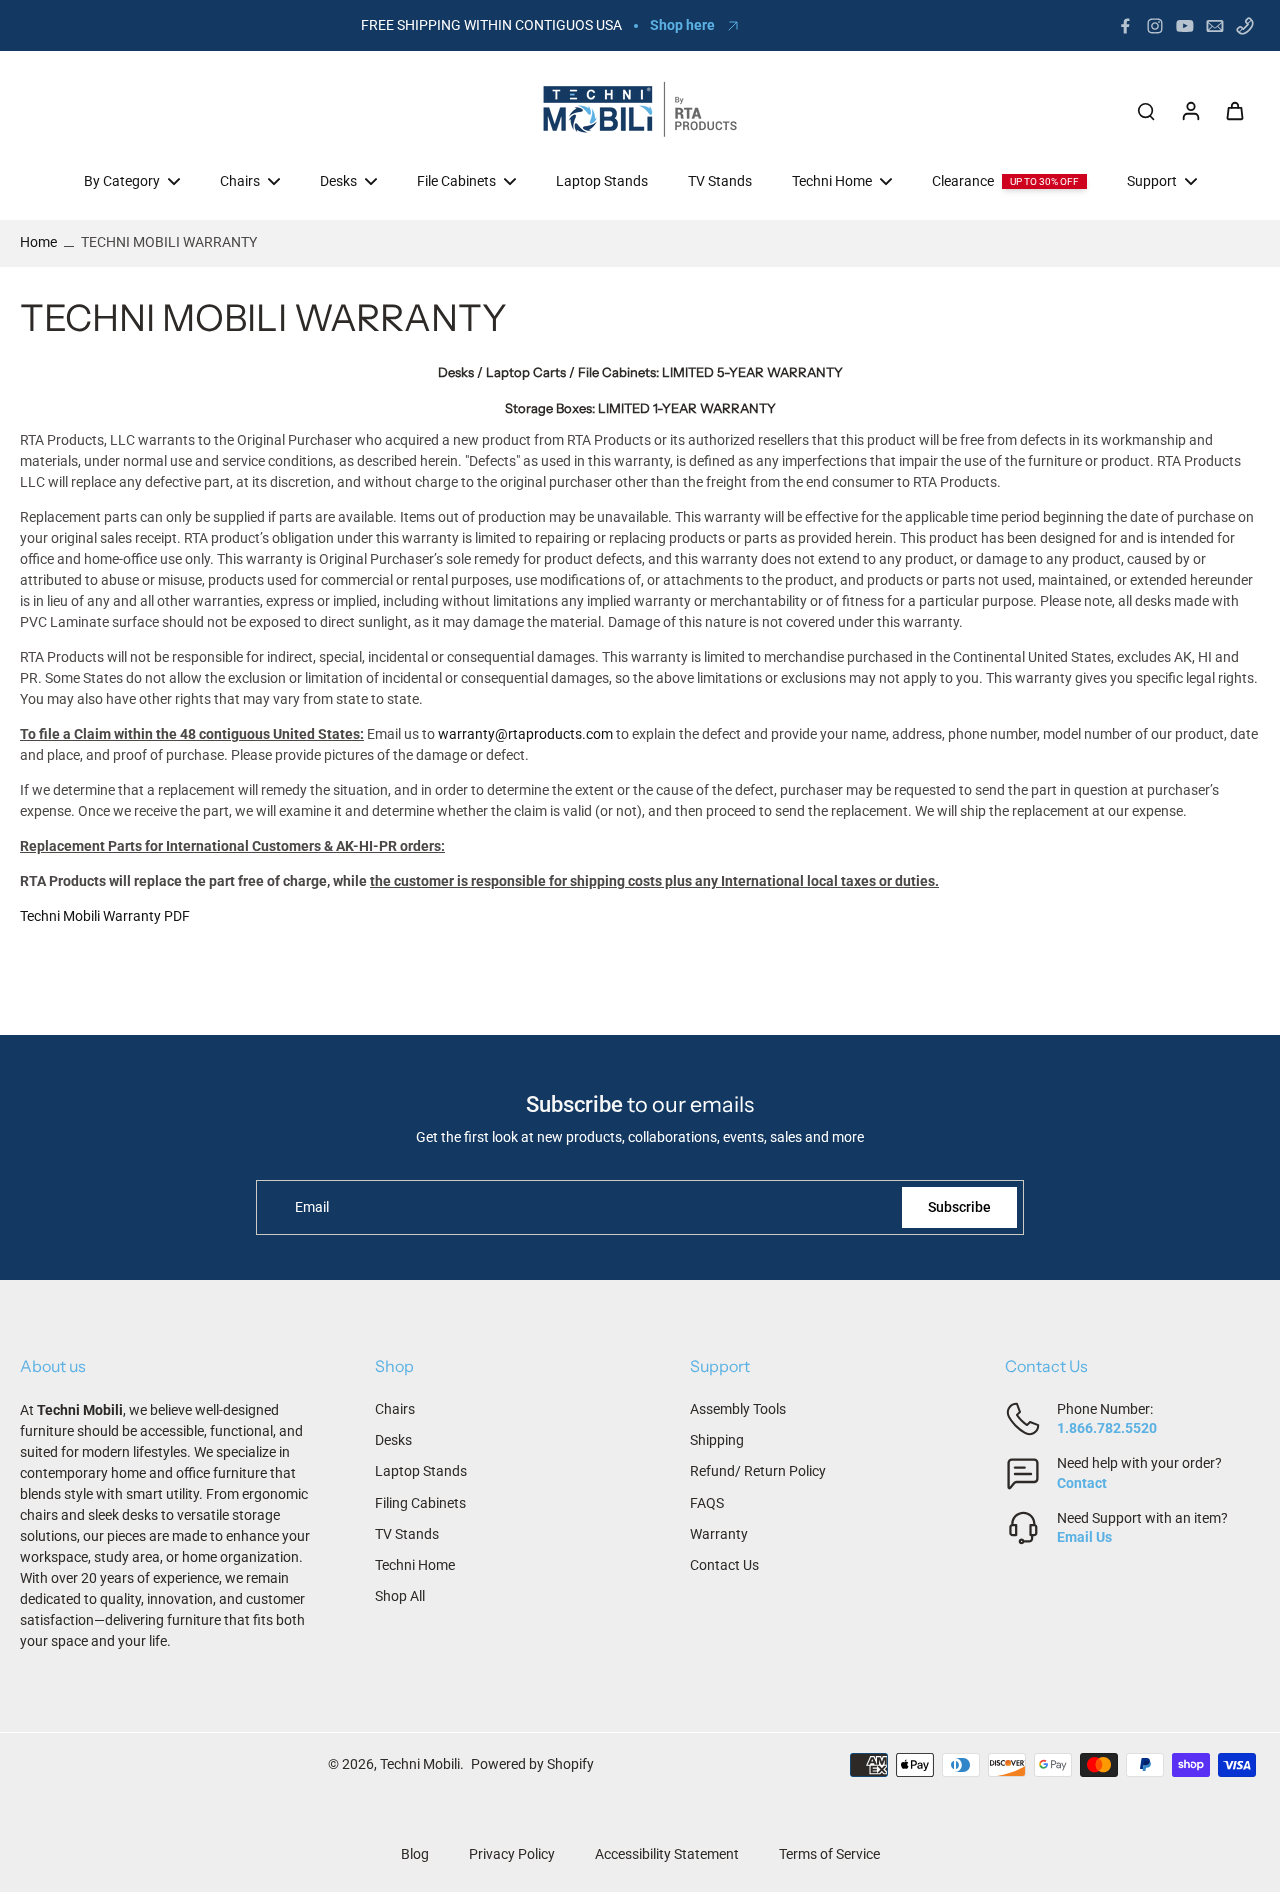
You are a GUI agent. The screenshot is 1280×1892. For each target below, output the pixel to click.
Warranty (719, 1534)
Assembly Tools (738, 1409)
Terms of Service (829, 1854)
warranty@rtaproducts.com (525, 734)
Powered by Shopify (532, 1764)
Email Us (1084, 1537)
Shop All (400, 1596)
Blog (415, 1854)
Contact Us (724, 1565)
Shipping (717, 1440)
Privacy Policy (512, 1854)
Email (312, 1207)
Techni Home (415, 1565)
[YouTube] (1185, 26)
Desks (393, 1440)
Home (38, 242)
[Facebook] (1125, 26)
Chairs (395, 1409)
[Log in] (1190, 110)
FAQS (707, 1503)
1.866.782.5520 (1107, 1428)
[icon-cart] (1234, 110)
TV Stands (407, 1534)
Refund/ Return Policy (758, 1471)
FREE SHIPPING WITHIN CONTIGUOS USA (491, 25)
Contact (1082, 1483)
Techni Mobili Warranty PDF (105, 916)
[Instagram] (1155, 26)
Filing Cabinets (420, 1503)
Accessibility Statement (667, 1854)
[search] (1146, 110)
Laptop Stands (421, 1471)
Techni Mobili (420, 1764)
